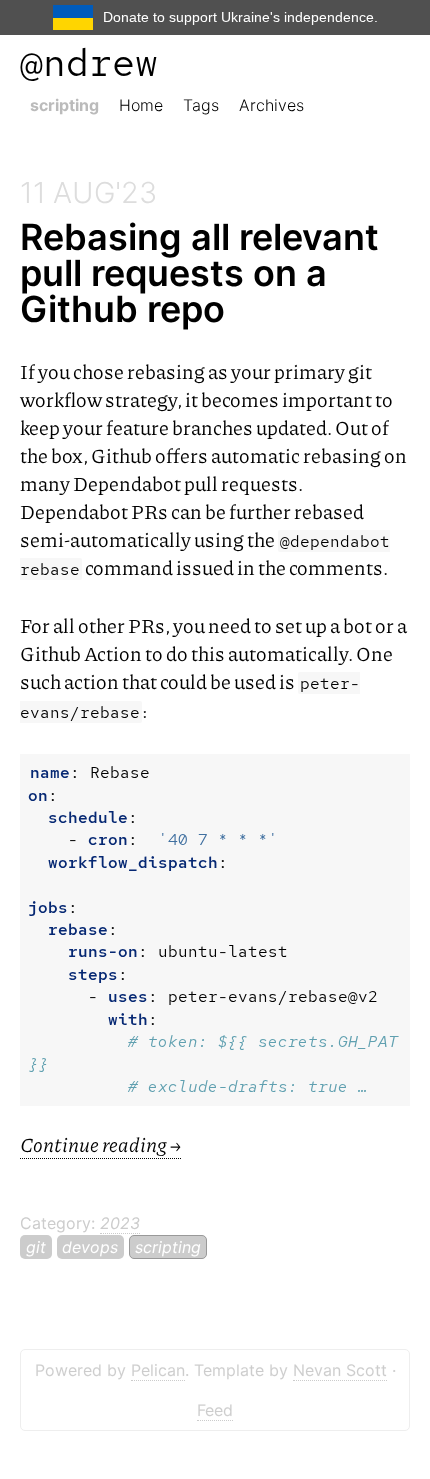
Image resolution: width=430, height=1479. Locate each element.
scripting (64, 105)
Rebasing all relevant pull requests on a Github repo (199, 273)
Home (141, 105)
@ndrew (89, 62)
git (36, 1247)
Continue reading (100, 1144)
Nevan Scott (340, 1370)
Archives (271, 105)
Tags (201, 105)
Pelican (158, 1370)
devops (90, 1247)
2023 (120, 1223)
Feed (215, 1410)
